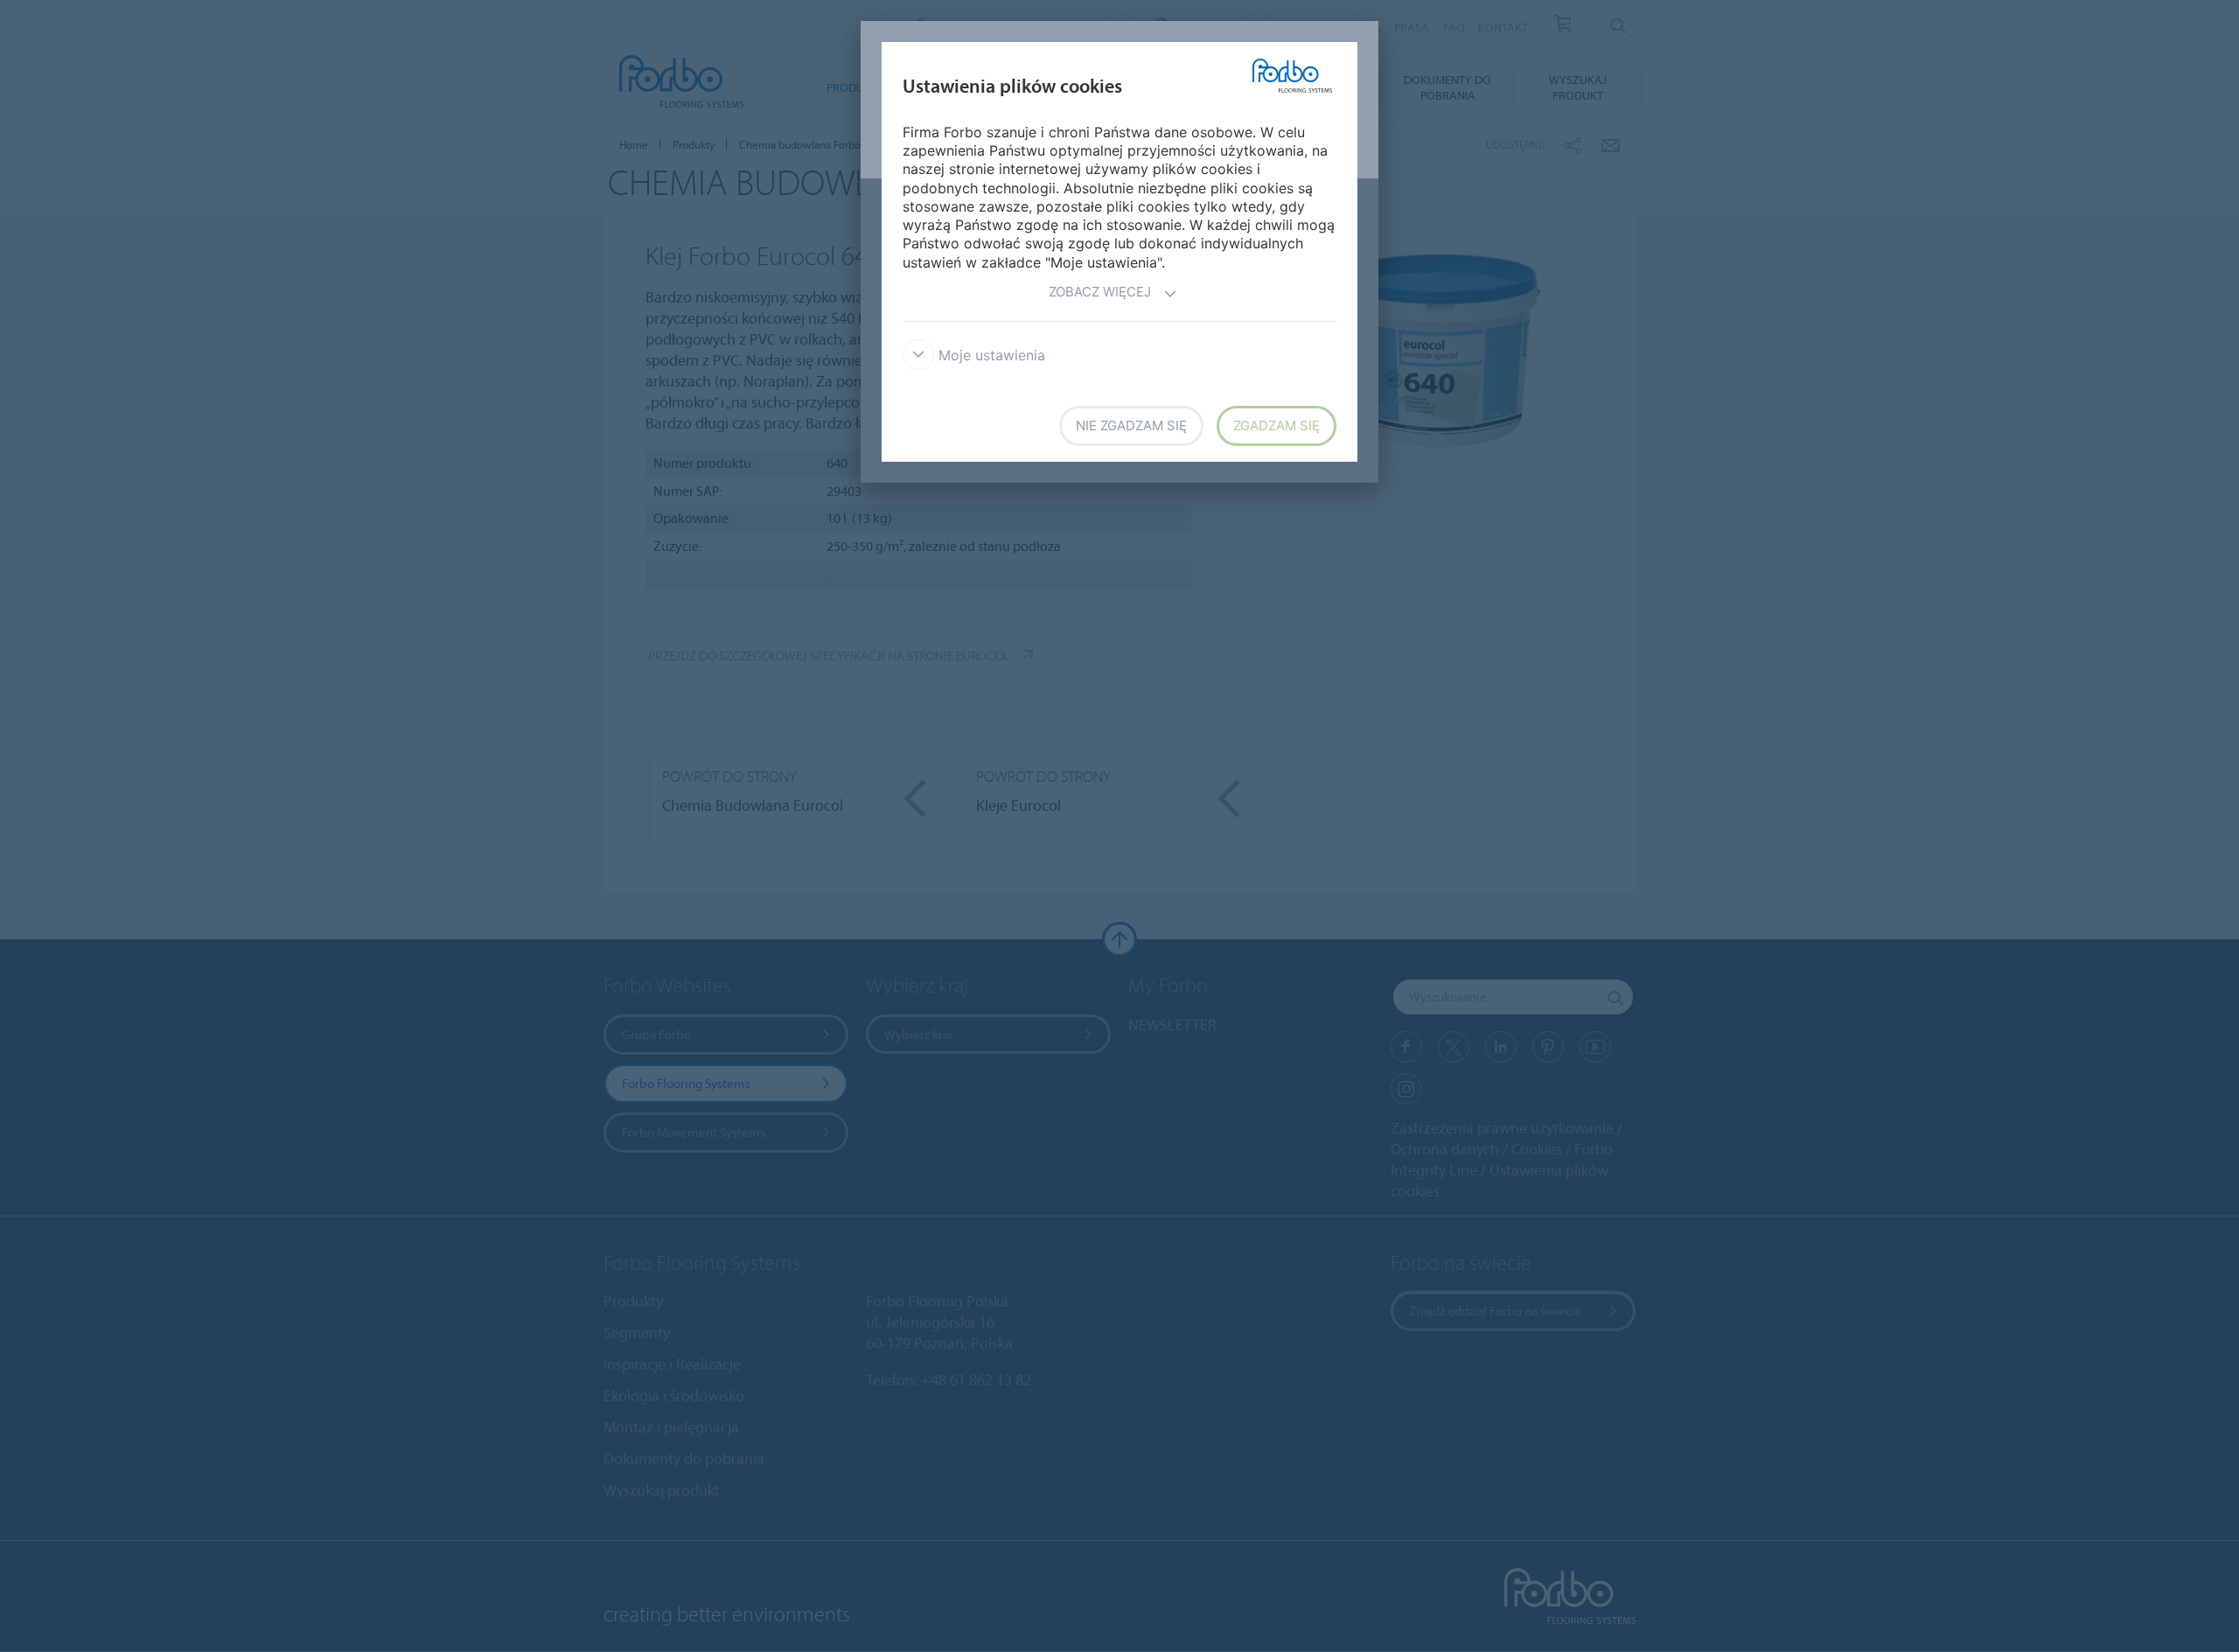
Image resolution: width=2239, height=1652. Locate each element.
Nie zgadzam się (1131, 425)
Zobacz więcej (1100, 292)
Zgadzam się (1276, 425)
